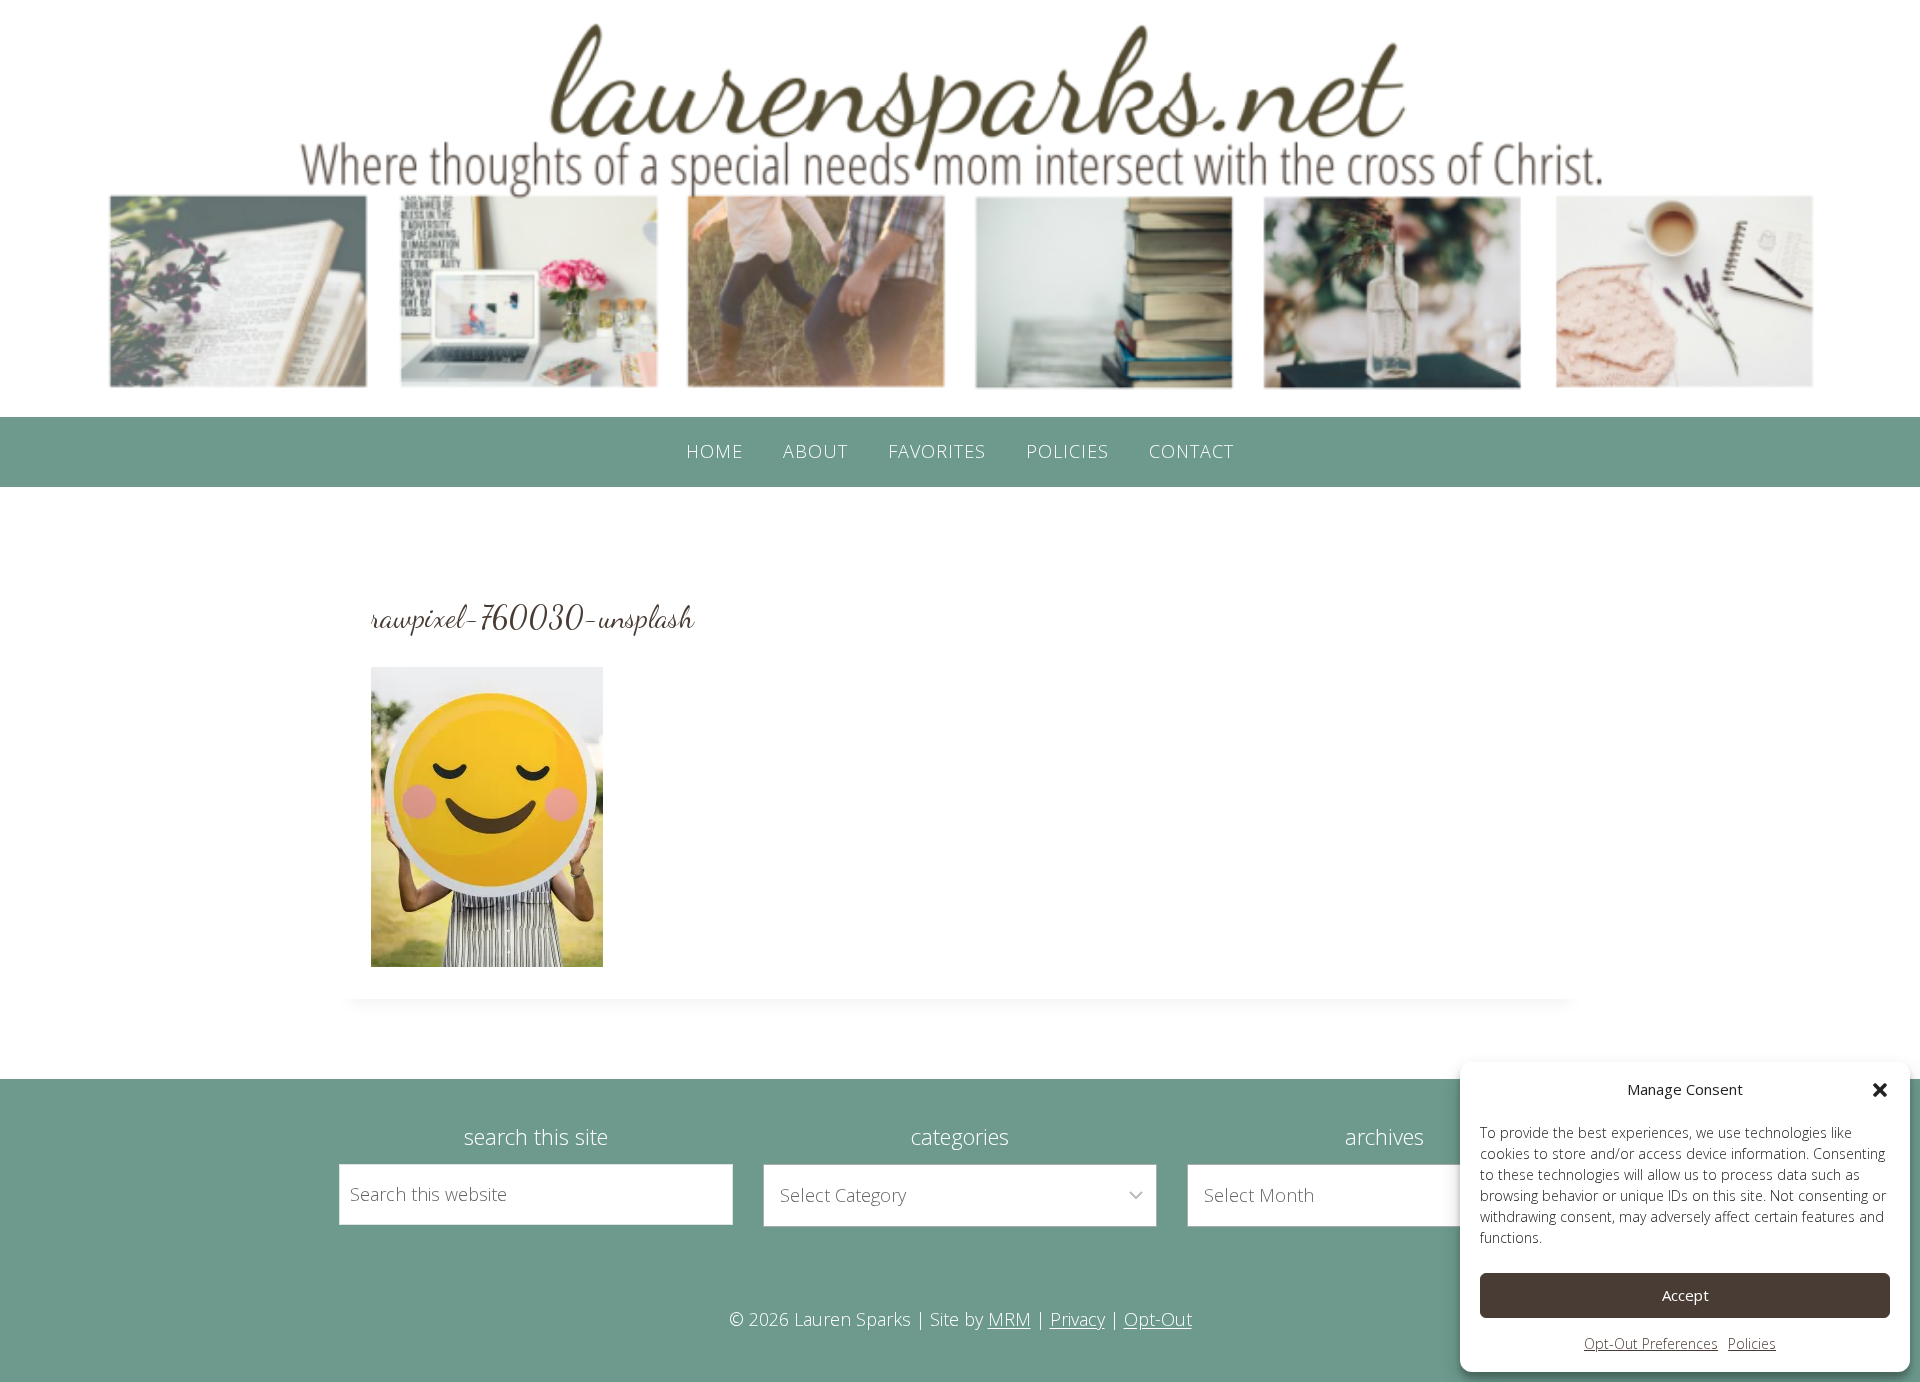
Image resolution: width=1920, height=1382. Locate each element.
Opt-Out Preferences (1651, 1343)
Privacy (1077, 1319)
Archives (1384, 1136)
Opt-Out (1158, 1319)
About (815, 451)
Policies (1752, 1343)
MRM (1009, 1319)
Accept (1685, 1295)
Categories (960, 1136)
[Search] (695, 1194)
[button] (1880, 1090)
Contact (1191, 451)
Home (714, 451)
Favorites (937, 451)
